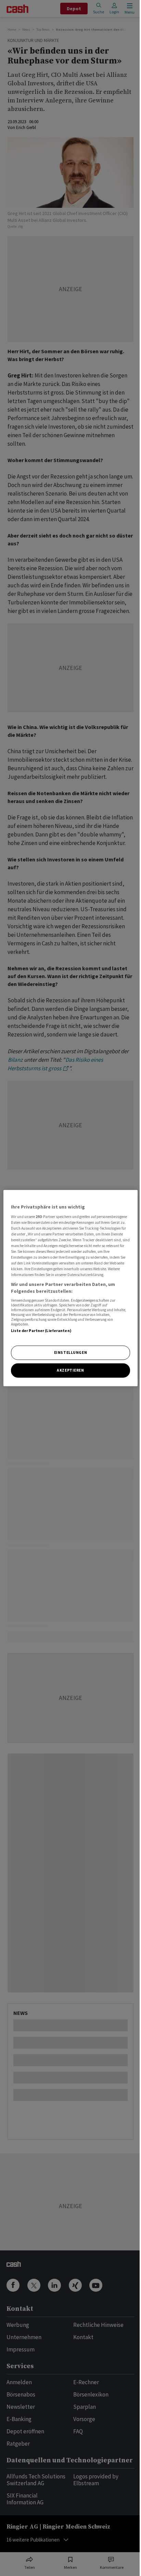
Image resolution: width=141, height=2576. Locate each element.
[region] (70, 1288)
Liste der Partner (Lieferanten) (41, 1331)
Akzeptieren (70, 1370)
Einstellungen (70, 1353)
